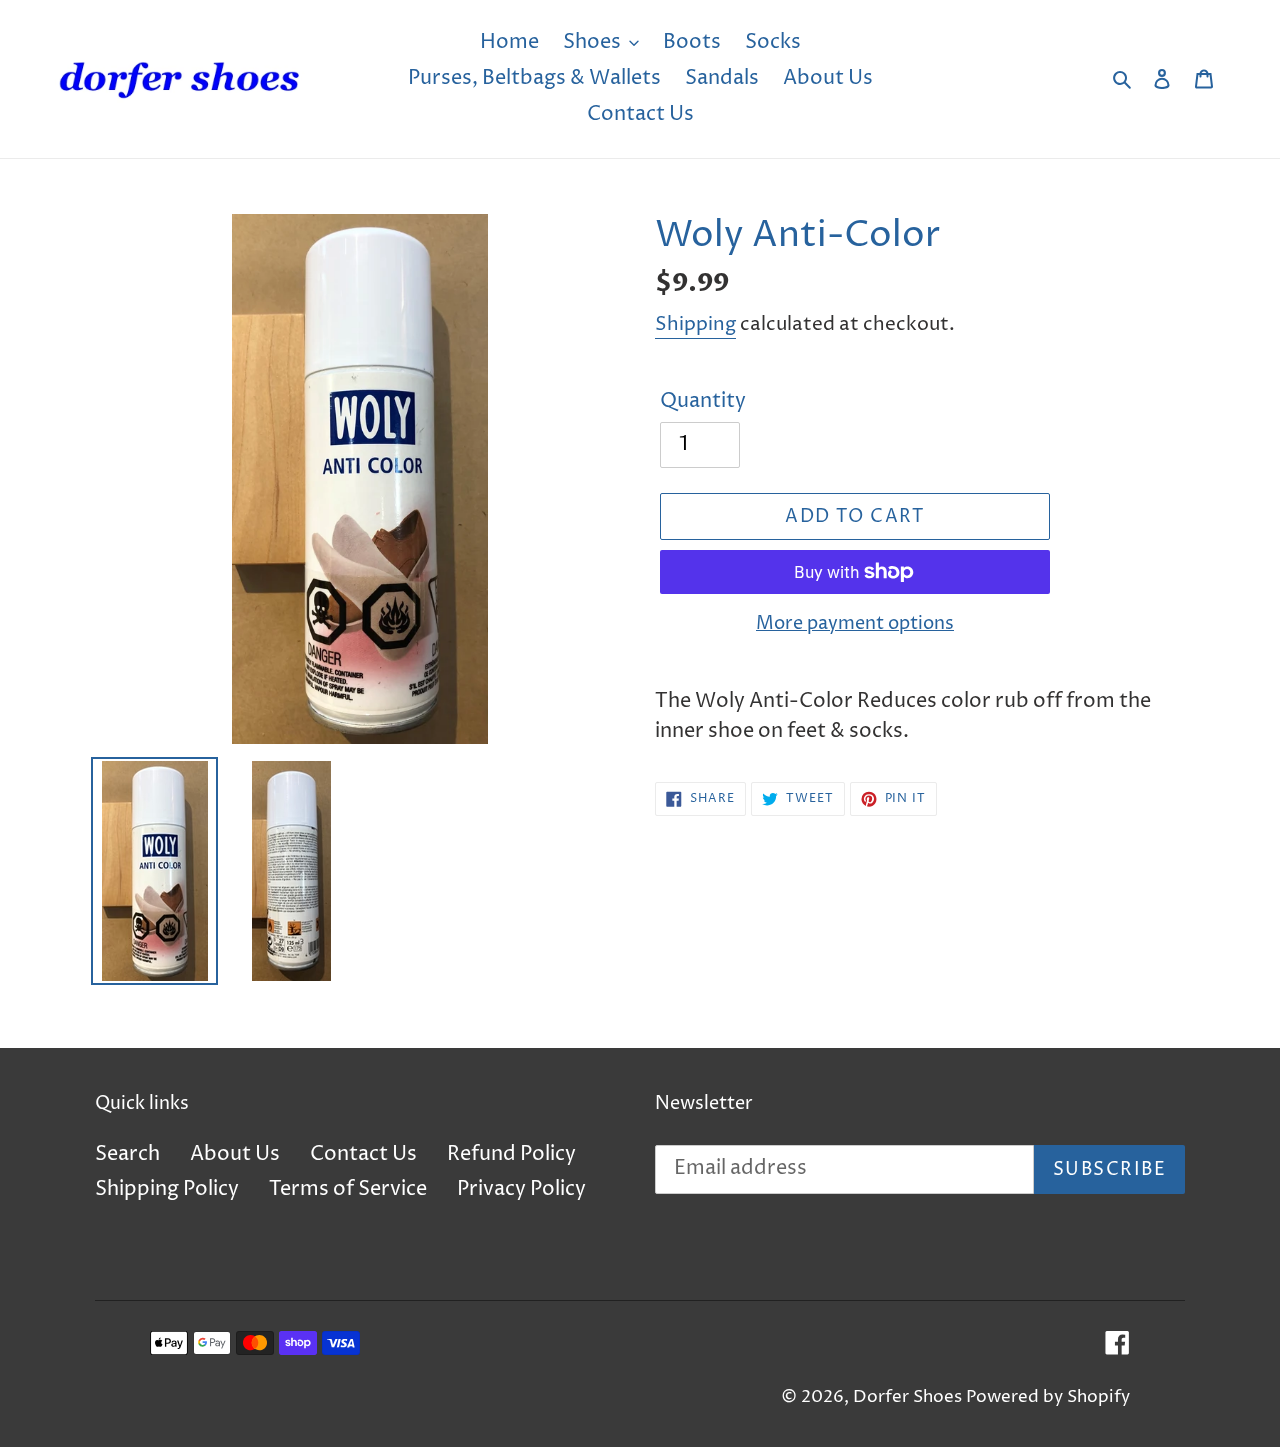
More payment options (855, 623)
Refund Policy (511, 1154)
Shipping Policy (167, 1189)
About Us (235, 1154)
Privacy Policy (521, 1189)
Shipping (695, 324)
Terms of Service (348, 1189)
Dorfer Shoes (909, 1397)
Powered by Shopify (1048, 1397)
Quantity (703, 401)
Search (127, 1154)
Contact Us (363, 1154)
